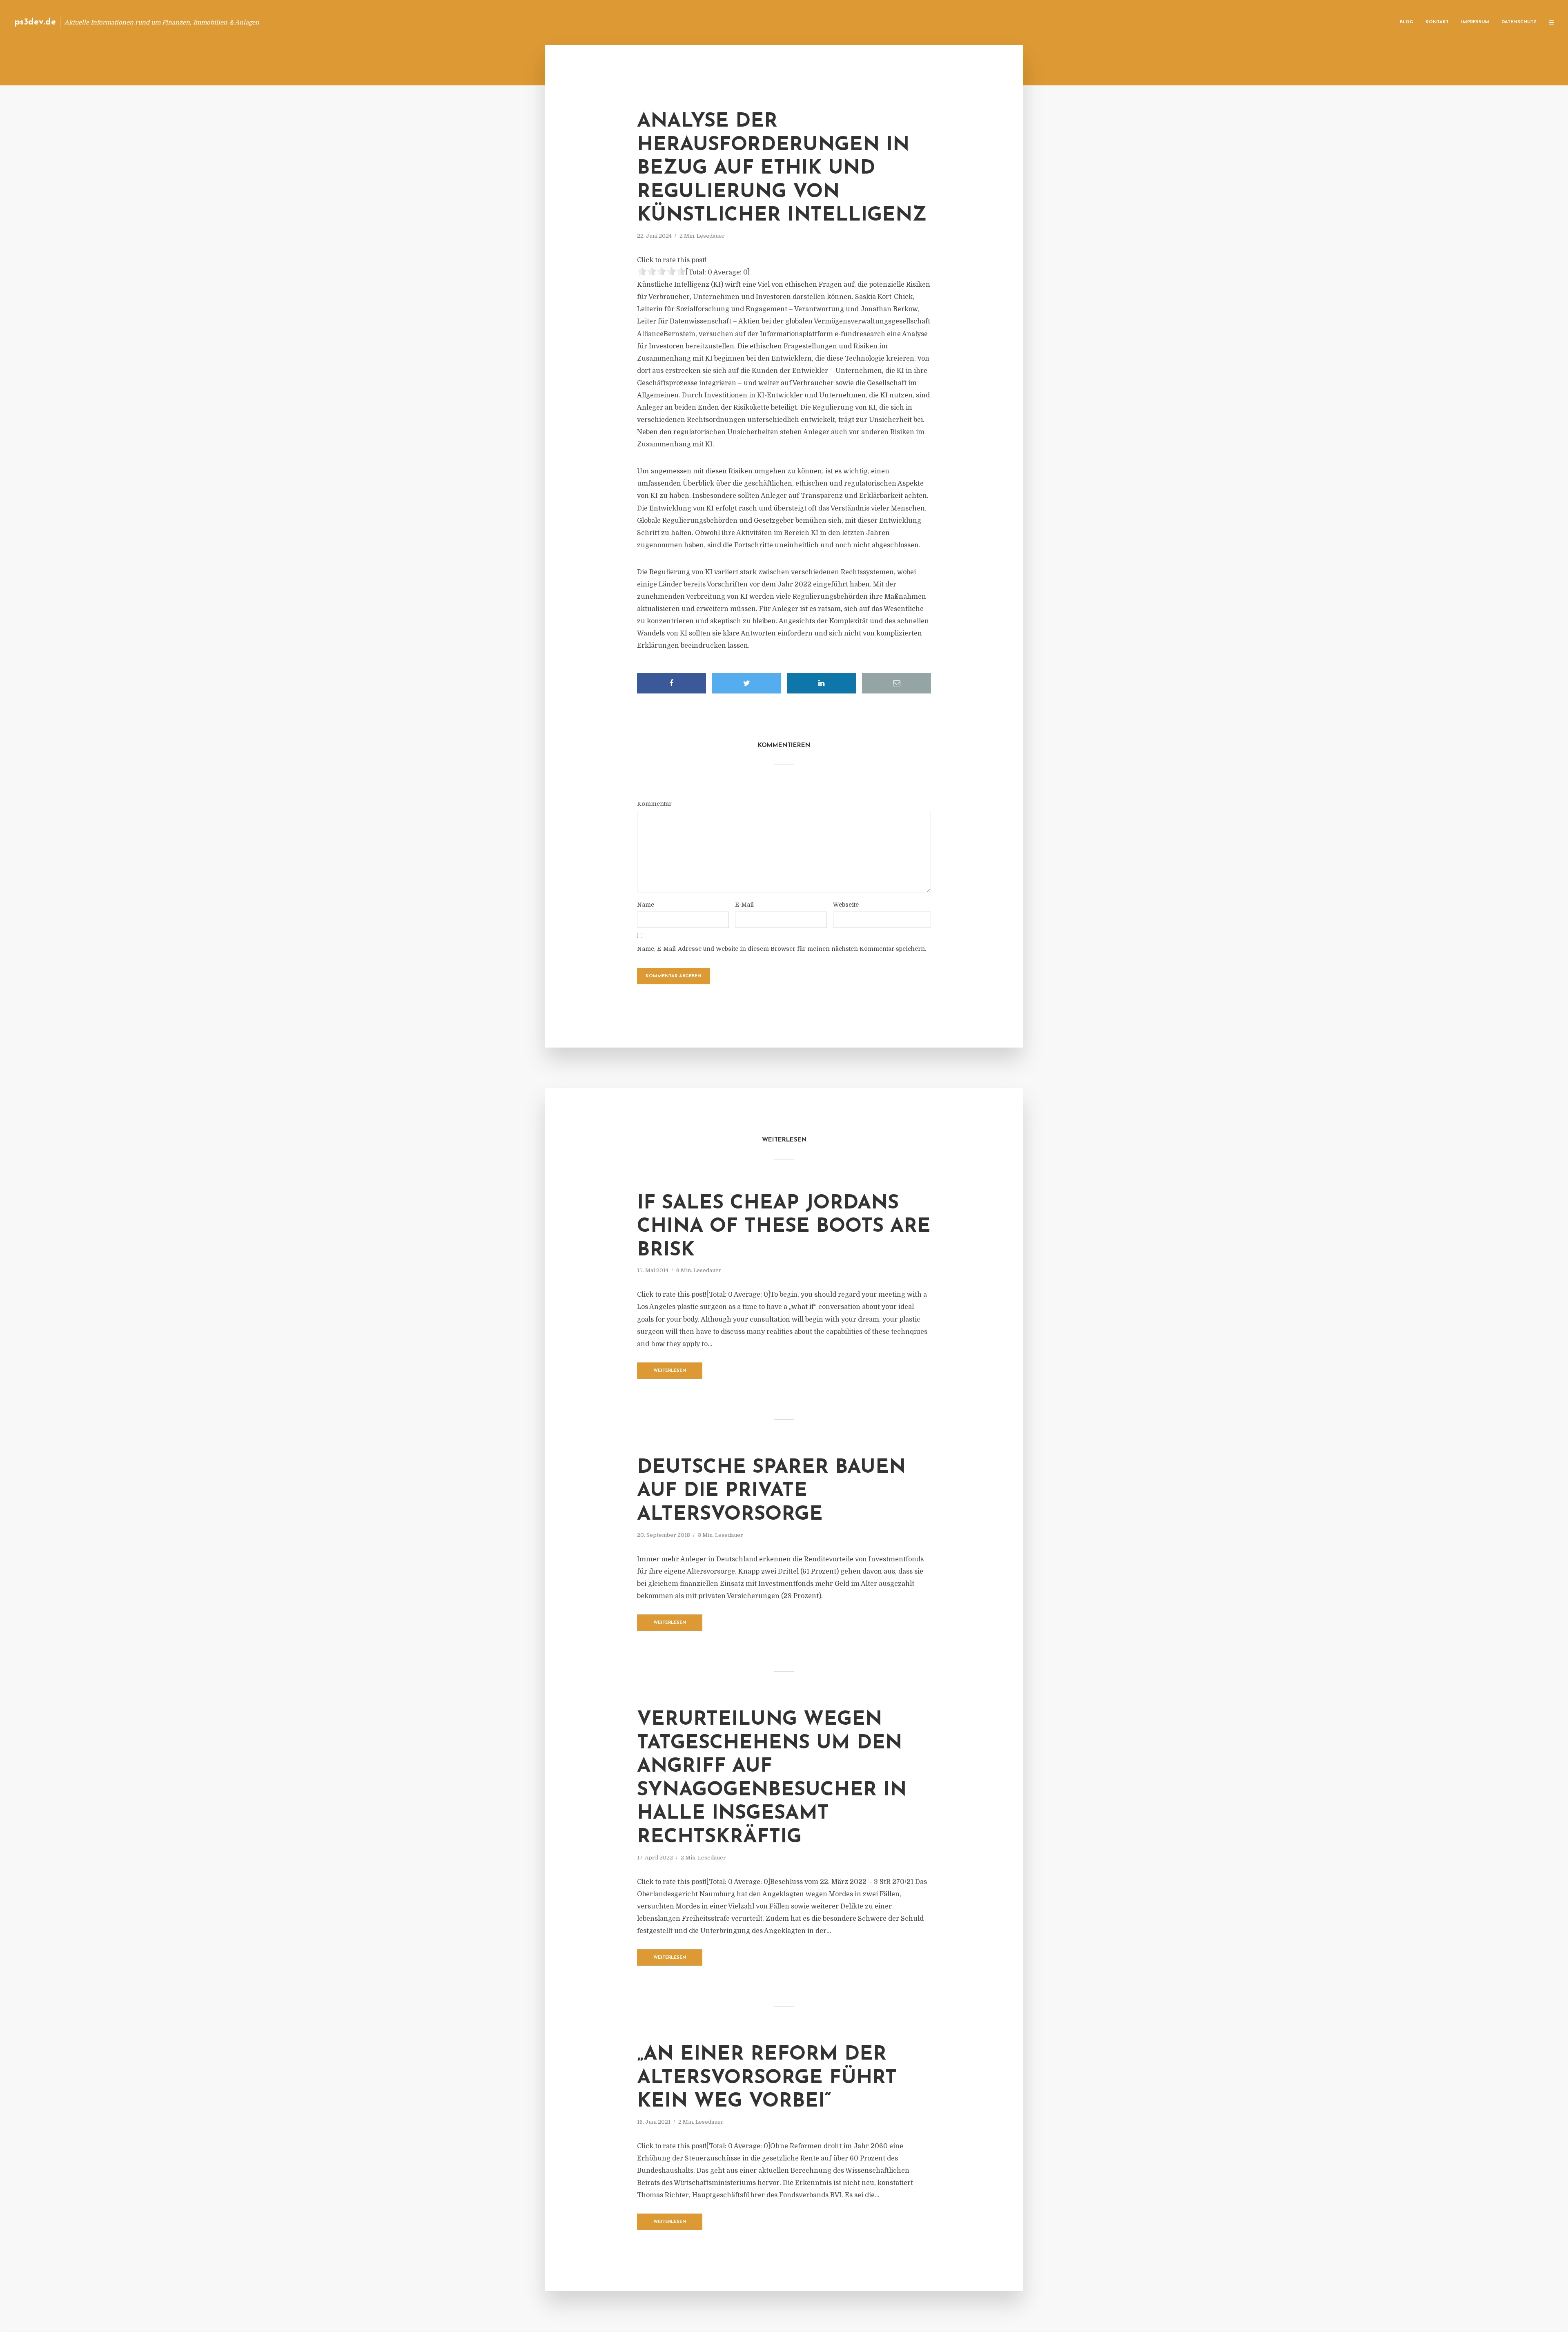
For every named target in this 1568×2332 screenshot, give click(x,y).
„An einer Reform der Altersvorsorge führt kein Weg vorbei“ (767, 2078)
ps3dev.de (35, 22)
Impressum (1475, 22)
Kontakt (1437, 22)
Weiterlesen (670, 1371)
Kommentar (654, 804)
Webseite (846, 905)
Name (646, 905)
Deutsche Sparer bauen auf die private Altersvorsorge (771, 1491)
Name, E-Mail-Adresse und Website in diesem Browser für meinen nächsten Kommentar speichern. (782, 949)
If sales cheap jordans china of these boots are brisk (784, 1227)
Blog (1407, 22)
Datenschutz (1519, 22)
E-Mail (744, 905)
